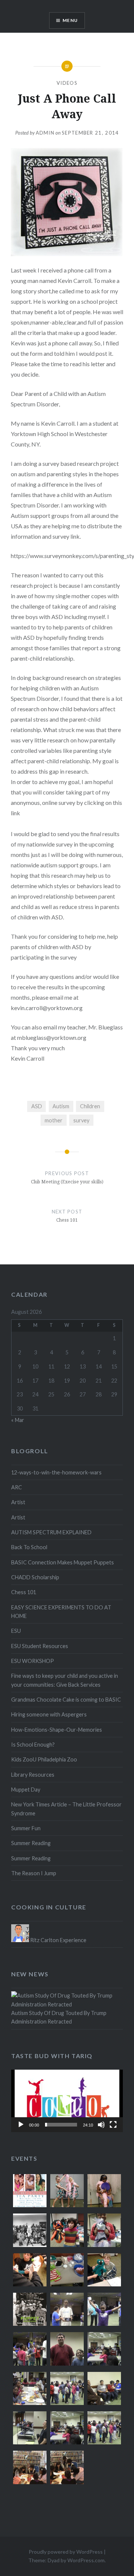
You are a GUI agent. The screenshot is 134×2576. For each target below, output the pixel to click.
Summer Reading (31, 1843)
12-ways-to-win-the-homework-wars (56, 1472)
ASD (37, 1106)
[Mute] (101, 2125)
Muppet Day (26, 1790)
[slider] (61, 2125)
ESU (16, 1631)
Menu (70, 20)
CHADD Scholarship (35, 1577)
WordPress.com (86, 2560)
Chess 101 (24, 1592)
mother (54, 1120)
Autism (61, 1106)
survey (81, 1120)
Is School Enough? (33, 1745)
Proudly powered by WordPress (66, 2552)
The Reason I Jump (34, 1873)
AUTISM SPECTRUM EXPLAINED (51, 1532)
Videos (67, 83)
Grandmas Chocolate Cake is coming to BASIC (66, 1700)
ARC (17, 1487)
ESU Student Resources (40, 1646)
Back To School (29, 1547)
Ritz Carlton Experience (58, 1940)
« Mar (18, 1420)
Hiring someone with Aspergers (49, 1714)
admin (45, 133)
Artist (18, 1502)
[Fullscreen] (113, 2125)
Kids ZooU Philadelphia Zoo (44, 1759)
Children (90, 1106)
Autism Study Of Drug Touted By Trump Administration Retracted (59, 2017)
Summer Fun (26, 1828)
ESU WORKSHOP (33, 1661)
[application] (67, 2101)
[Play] (21, 2125)
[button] (67, 2101)
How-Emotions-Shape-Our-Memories (57, 1730)
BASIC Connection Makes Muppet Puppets (63, 1562)
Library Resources (33, 1775)
